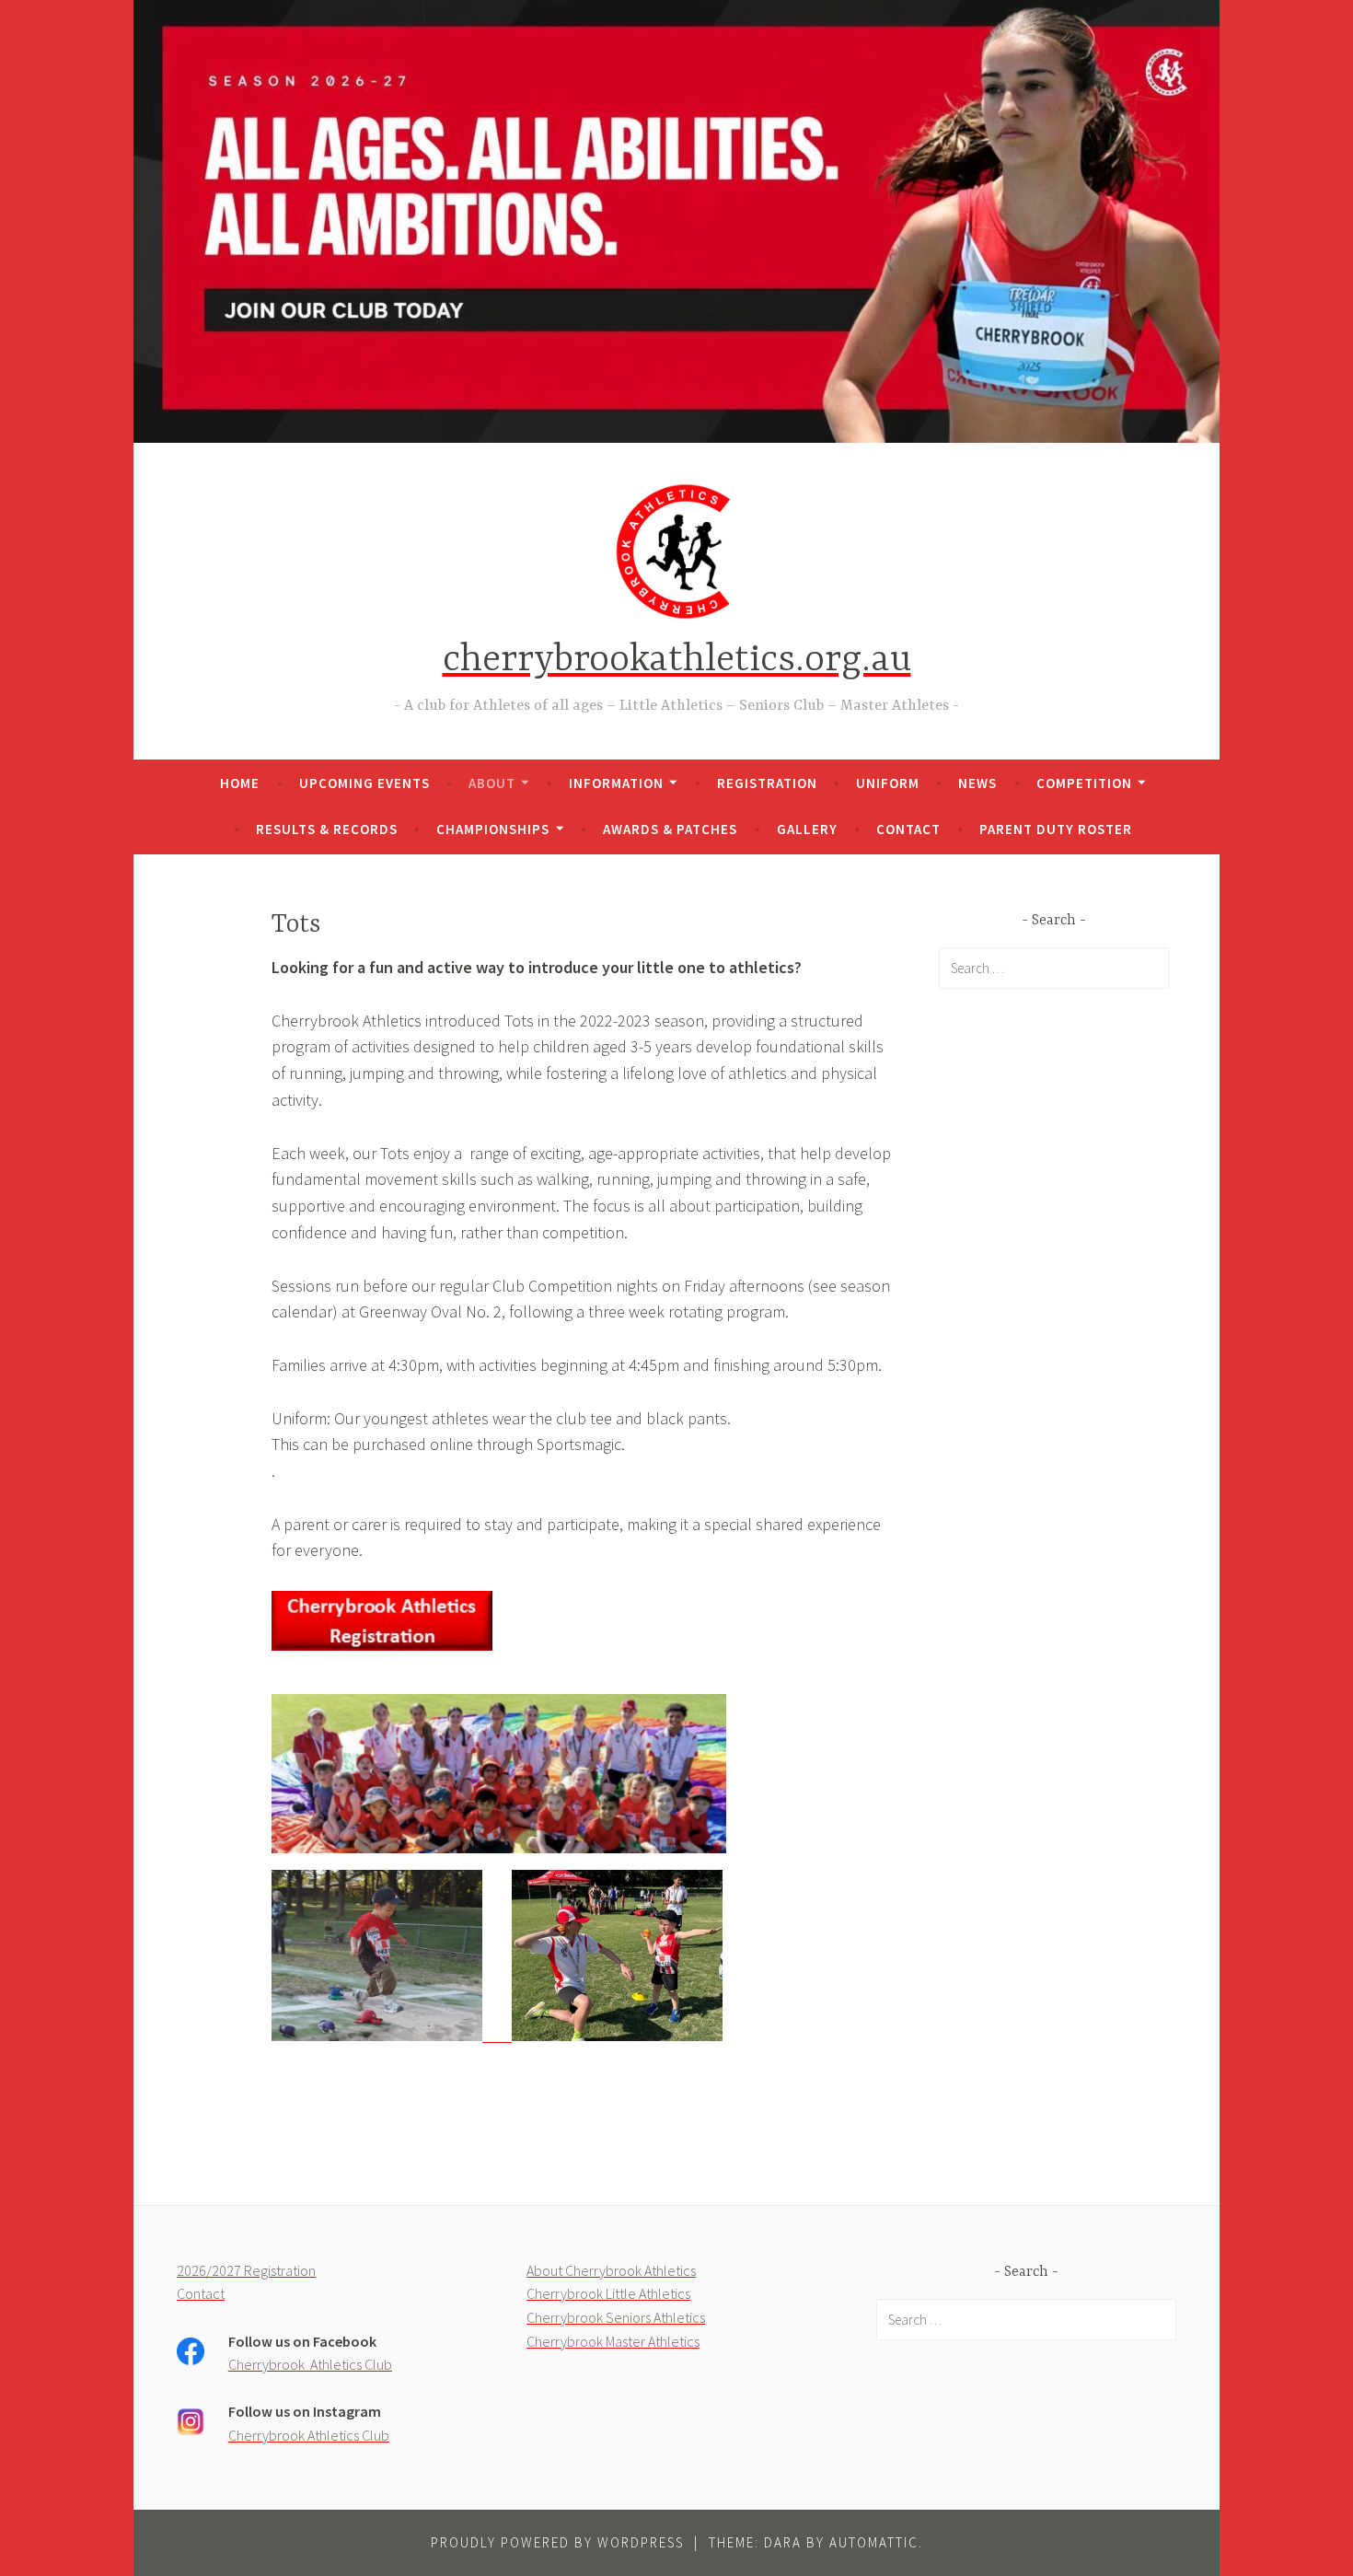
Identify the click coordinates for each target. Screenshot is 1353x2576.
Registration (767, 783)
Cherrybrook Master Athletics (613, 2341)
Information (616, 783)
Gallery (807, 829)
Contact (908, 829)
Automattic (874, 2542)
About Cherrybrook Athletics (611, 2270)
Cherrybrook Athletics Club (310, 2364)
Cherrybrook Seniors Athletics (616, 2317)
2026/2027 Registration (246, 2270)
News (977, 783)
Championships (493, 829)
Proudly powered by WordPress (557, 2542)
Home (240, 783)
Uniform (888, 783)
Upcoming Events (364, 783)
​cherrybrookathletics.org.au (677, 661)
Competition (1084, 783)
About (492, 783)
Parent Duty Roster (1056, 829)
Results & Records (327, 829)
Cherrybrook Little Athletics (608, 2293)
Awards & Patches (670, 829)
